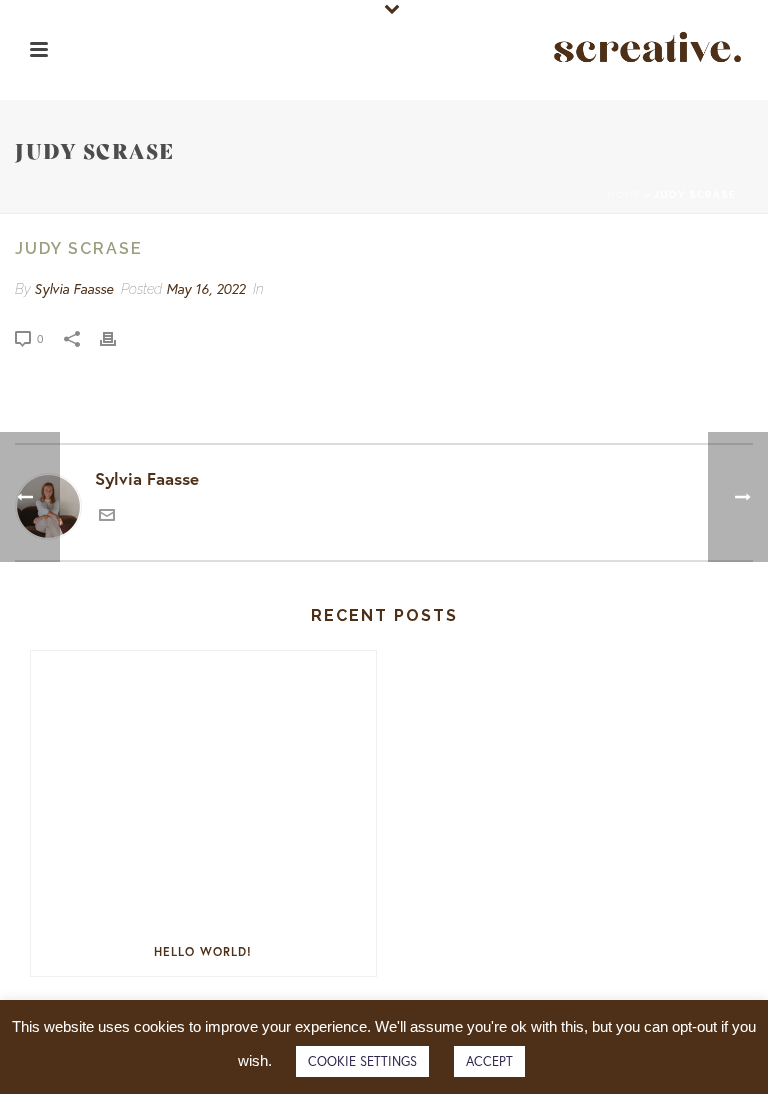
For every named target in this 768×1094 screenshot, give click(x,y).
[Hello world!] (203, 789)
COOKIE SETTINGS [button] (362, 1061)
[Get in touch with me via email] (107, 516)
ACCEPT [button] (489, 1061)
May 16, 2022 (205, 288)
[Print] (118, 337)
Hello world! (203, 951)
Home (624, 194)
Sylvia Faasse (73, 288)
